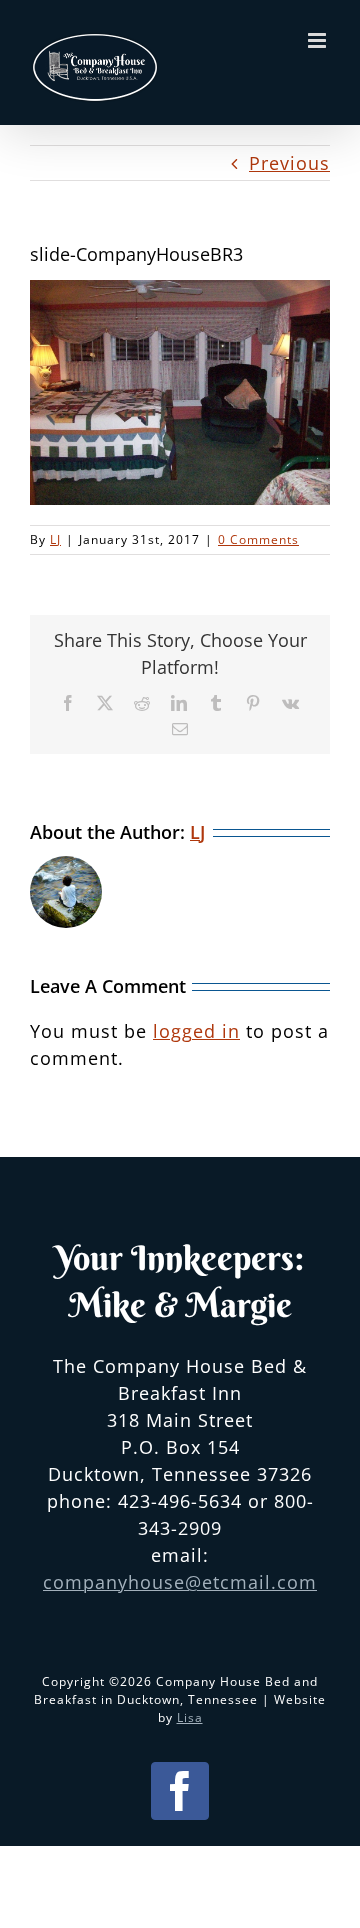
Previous (289, 163)
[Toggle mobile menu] (319, 40)
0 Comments (258, 539)
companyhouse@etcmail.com (180, 1582)
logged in (196, 1031)
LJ (55, 539)
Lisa (190, 1717)
